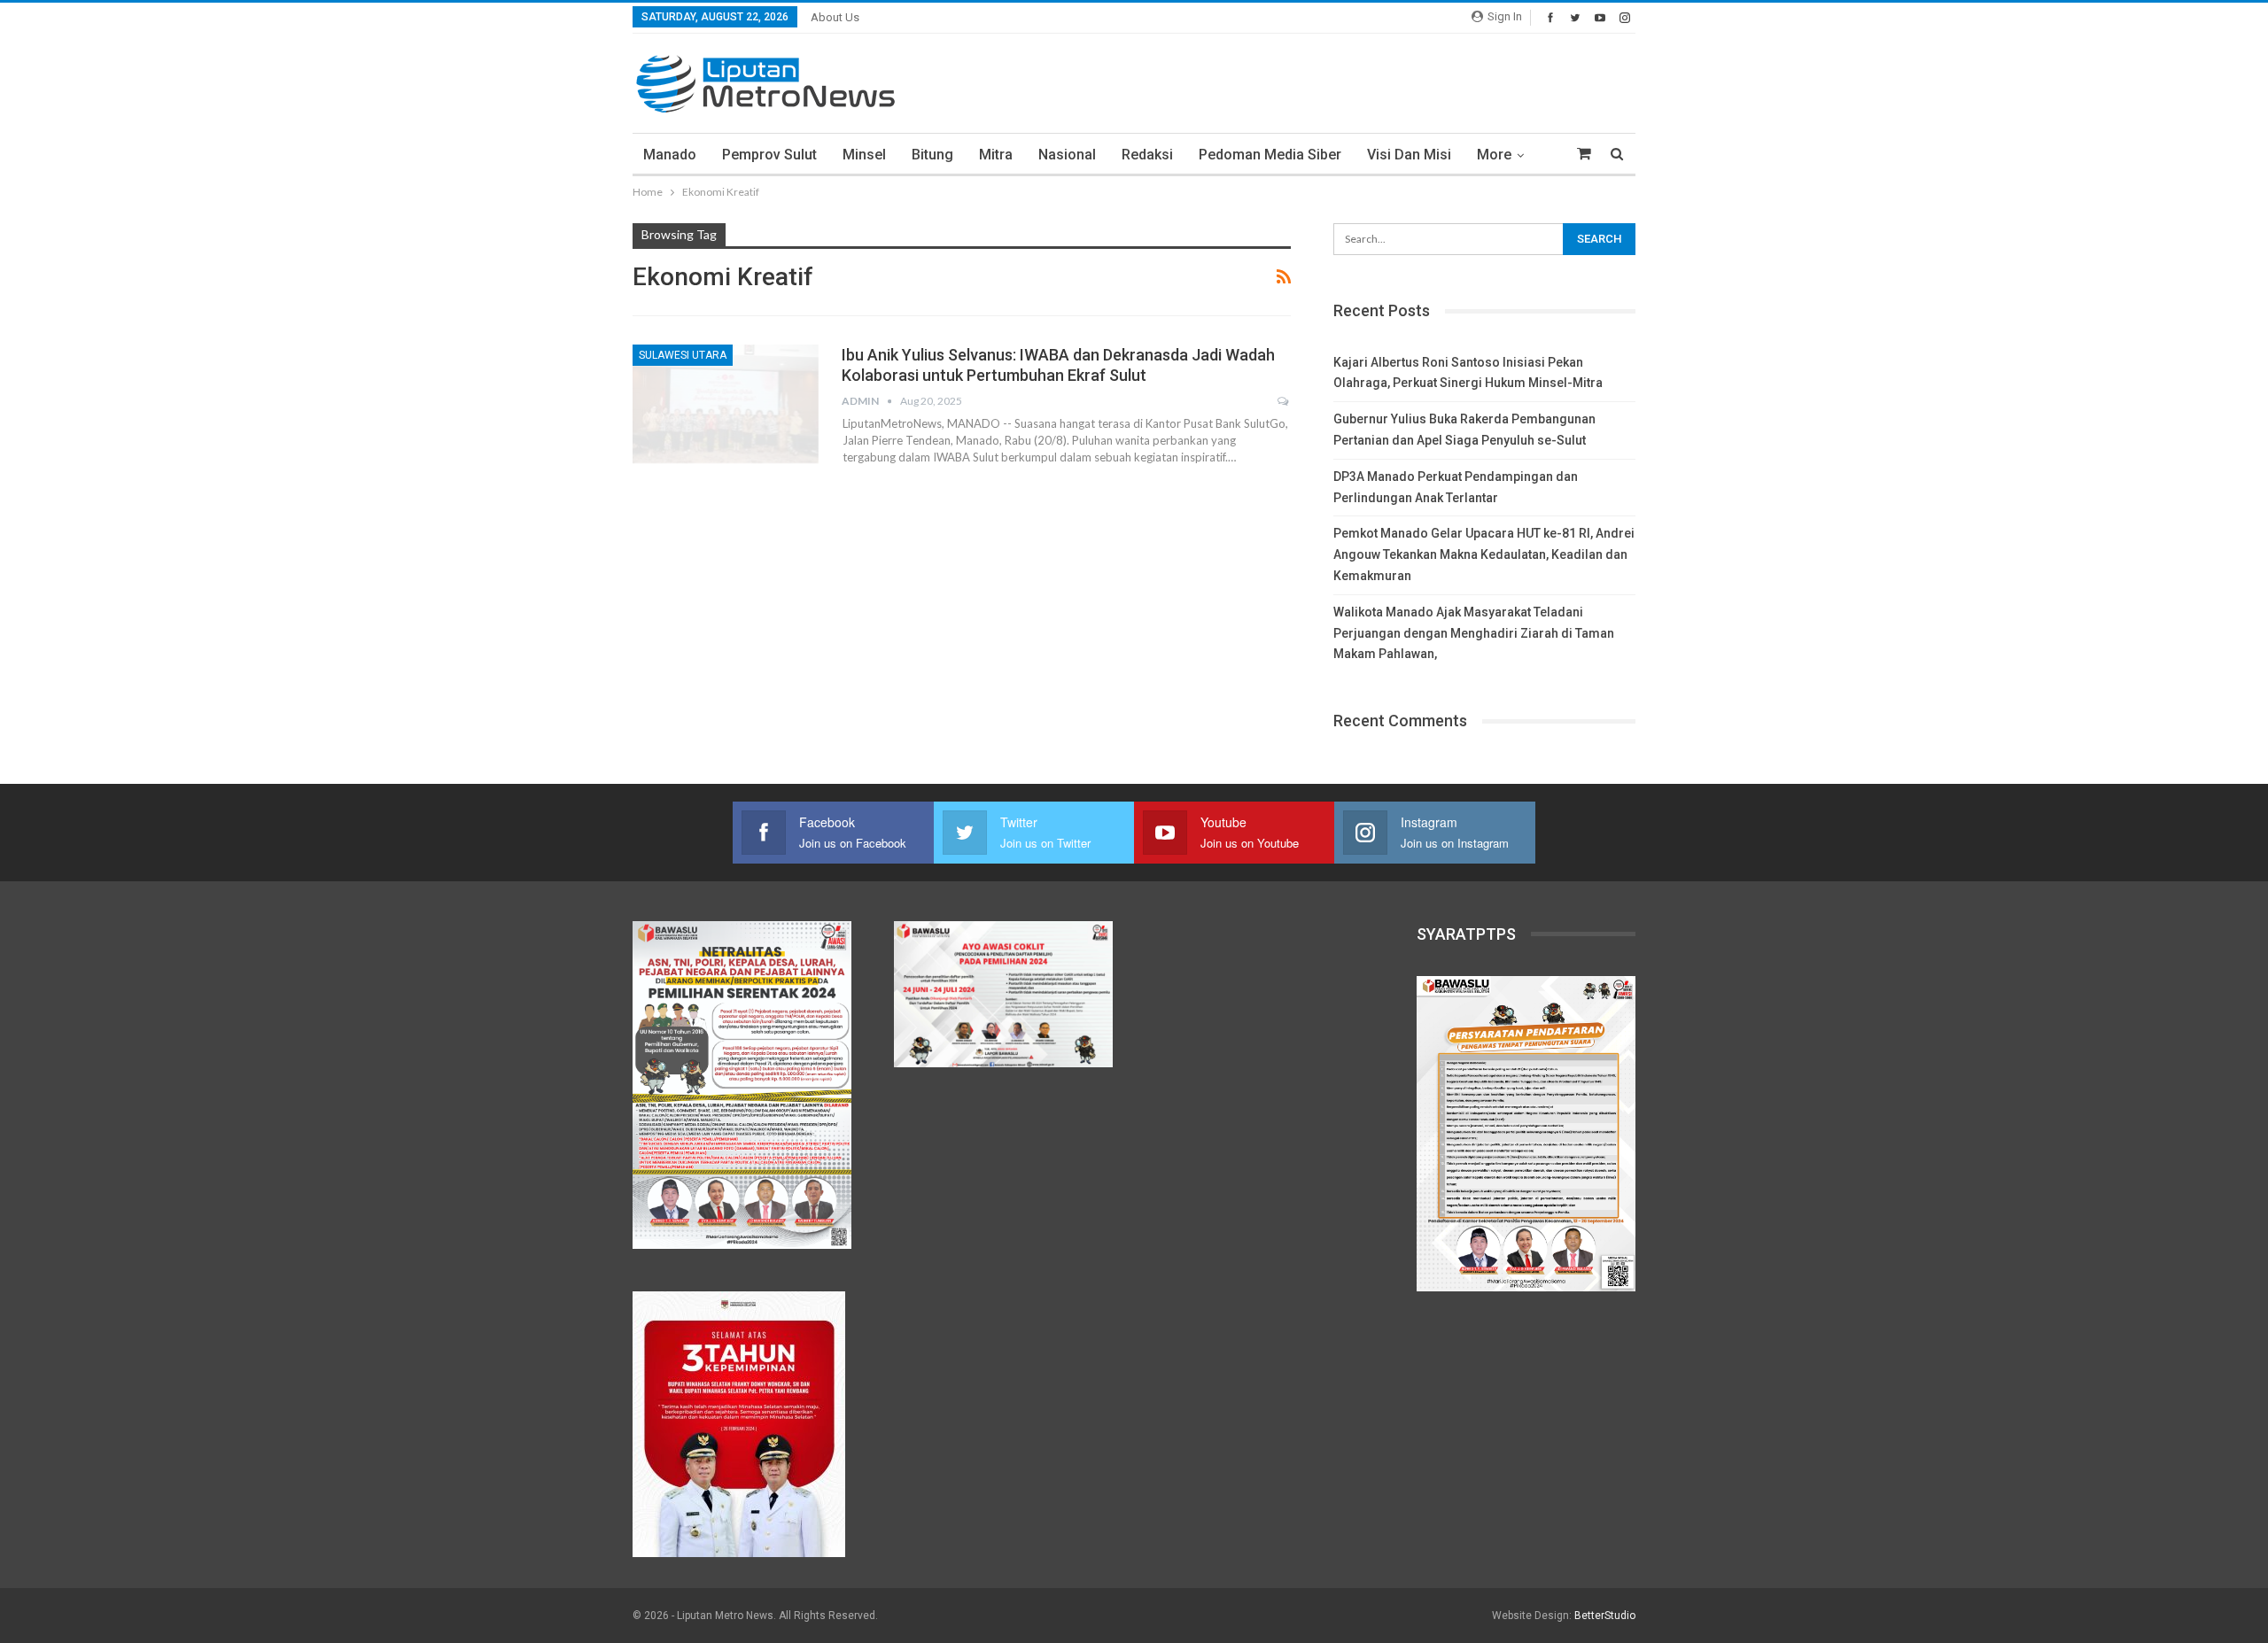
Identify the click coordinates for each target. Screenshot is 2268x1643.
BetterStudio (1605, 1616)
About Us (835, 17)
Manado (670, 155)
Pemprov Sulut (769, 155)
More (1494, 155)
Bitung (932, 155)
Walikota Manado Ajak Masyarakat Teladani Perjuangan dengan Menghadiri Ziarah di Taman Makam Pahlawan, (1474, 633)
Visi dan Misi (1409, 155)
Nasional (1067, 155)
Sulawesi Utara (683, 355)
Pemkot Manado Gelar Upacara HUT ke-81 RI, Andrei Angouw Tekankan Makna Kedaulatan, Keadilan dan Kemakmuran (1484, 554)
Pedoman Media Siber (1270, 155)
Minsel (864, 155)
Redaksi (1147, 155)
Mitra (996, 155)
